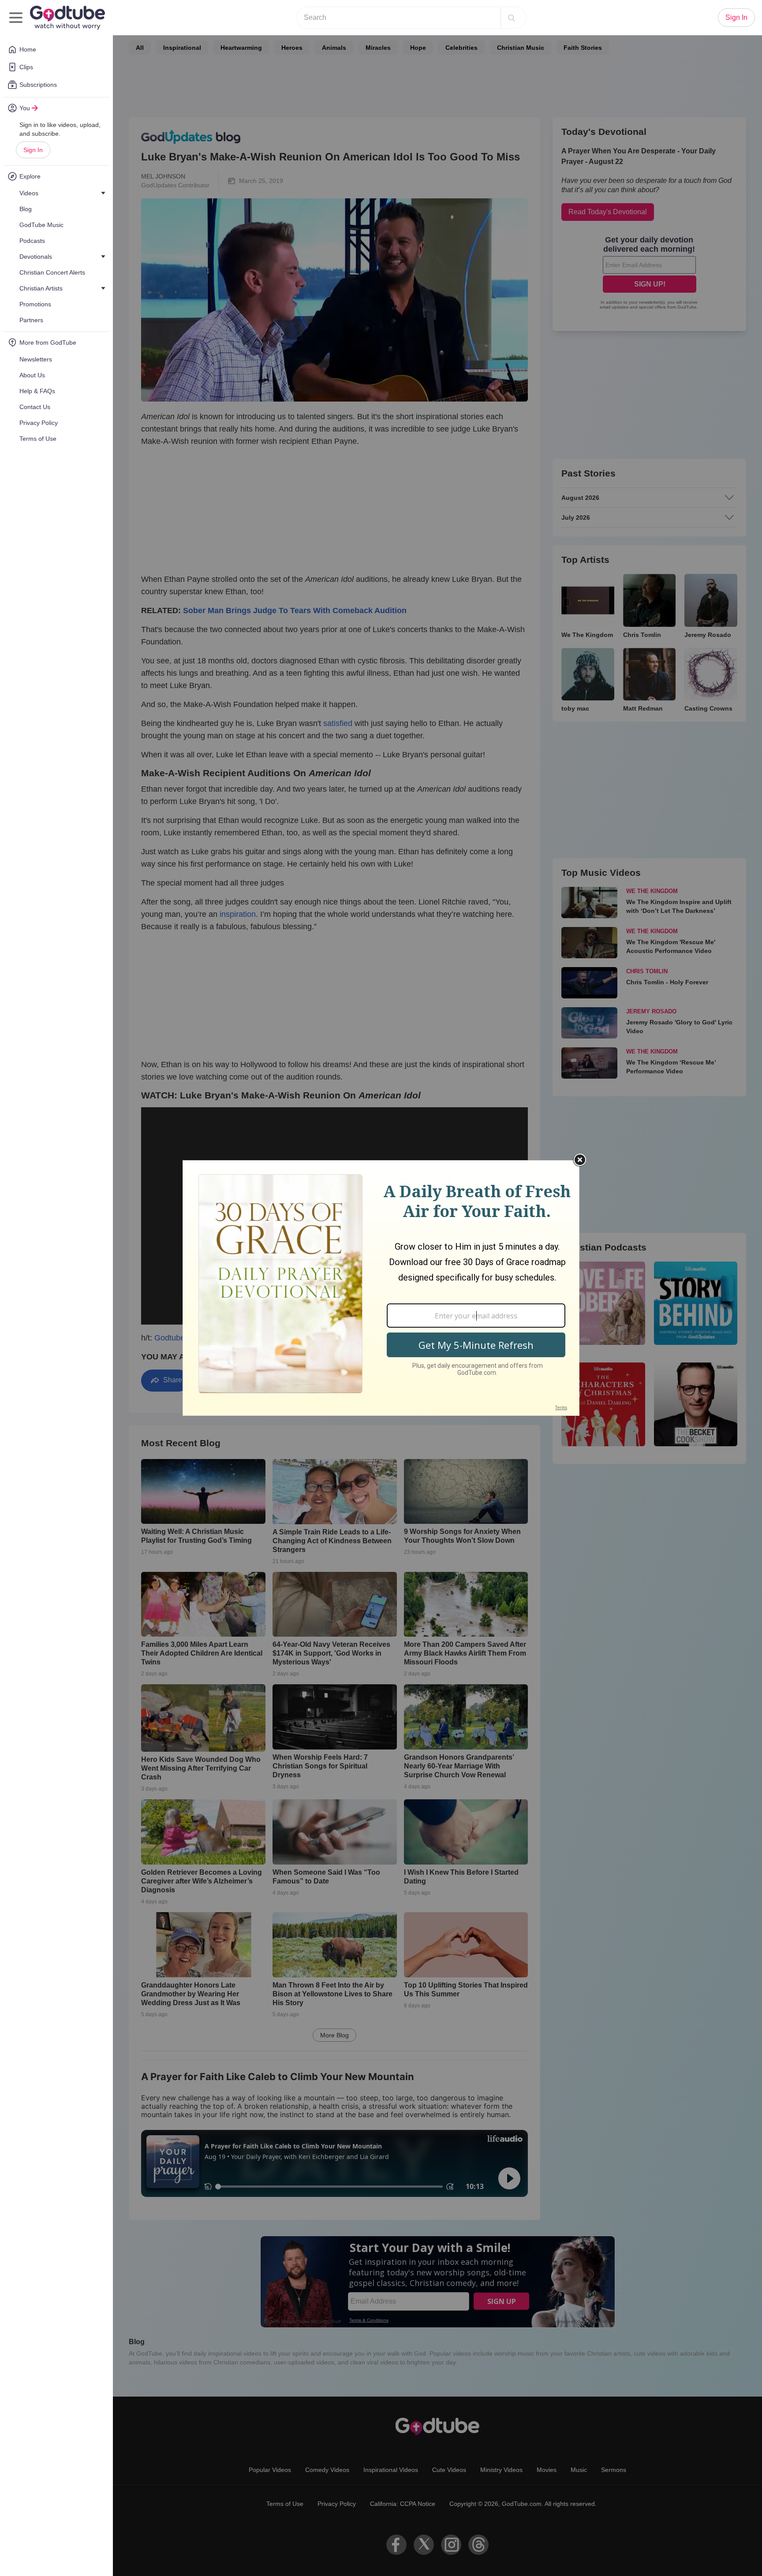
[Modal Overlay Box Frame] (381, 1288)
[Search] (512, 18)
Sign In (33, 150)
